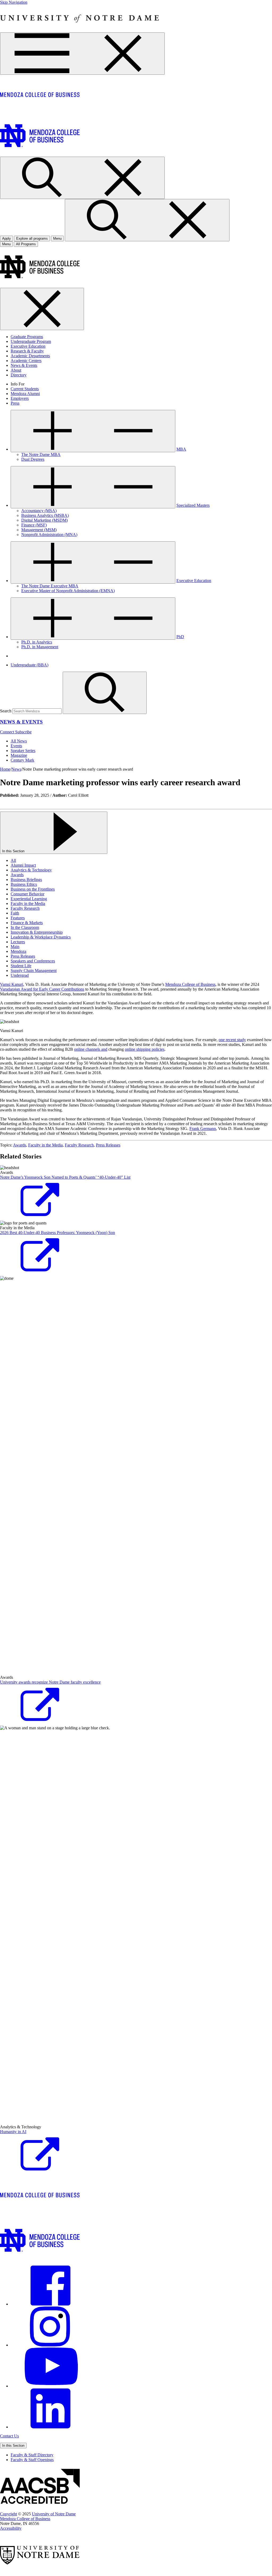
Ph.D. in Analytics (37, 642)
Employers (20, 398)
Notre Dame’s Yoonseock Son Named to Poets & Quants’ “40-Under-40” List (65, 1177)
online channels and (91, 1049)
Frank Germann (203, 1129)
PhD (180, 637)
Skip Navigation (14, 2)
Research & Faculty (27, 351)
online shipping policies (145, 1049)
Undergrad (20, 975)
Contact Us (9, 2436)
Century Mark (22, 760)
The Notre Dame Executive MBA (50, 586)
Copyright (8, 2514)
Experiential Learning (29, 899)
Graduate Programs (27, 337)
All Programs (26, 244)
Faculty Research (25, 908)
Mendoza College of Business (190, 984)
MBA (181, 449)
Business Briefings (26, 880)
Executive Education (28, 346)
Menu (6, 244)
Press (15, 403)
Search (6, 711)
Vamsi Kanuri (12, 984)
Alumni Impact (23, 865)
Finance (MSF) (34, 525)
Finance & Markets (27, 923)
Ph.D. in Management (40, 647)
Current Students (25, 389)
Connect (8, 732)
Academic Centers (26, 361)
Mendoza (18, 951)
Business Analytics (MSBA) (45, 515)
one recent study (232, 1040)
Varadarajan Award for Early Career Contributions (42, 989)
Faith (15, 913)
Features (18, 918)
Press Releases (23, 956)
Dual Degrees (33, 459)
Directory (19, 375)
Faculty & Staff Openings (32, 2460)
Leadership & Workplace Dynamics (41, 937)
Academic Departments (30, 356)
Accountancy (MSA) (39, 511)
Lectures (18, 942)
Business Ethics (24, 884)
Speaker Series (23, 751)
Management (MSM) (39, 530)
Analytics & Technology (31, 870)
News (16, 769)
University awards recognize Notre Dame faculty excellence (50, 1682)
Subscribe (23, 732)
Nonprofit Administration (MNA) (49, 535)
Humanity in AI (13, 2132)
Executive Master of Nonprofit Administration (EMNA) (68, 591)
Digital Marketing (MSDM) (44, 520)
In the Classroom (25, 927)
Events (16, 746)
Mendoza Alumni (25, 394)
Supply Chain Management (34, 971)
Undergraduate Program (31, 341)
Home (5, 769)
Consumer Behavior (27, 894)
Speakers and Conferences (33, 961)
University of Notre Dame (54, 2514)
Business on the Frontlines (33, 889)
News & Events (24, 365)
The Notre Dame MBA (41, 454)
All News (19, 741)
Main (15, 947)
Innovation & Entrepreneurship (37, 932)
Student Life (21, 966)
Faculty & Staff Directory (32, 2455)
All (13, 860)
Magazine (19, 755)
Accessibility (11, 2528)
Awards (17, 875)
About (16, 370)
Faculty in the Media (28, 903)
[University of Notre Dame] (80, 30)
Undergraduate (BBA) (29, 665)
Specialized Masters (193, 505)
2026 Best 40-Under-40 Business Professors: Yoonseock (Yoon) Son (58, 1233)
